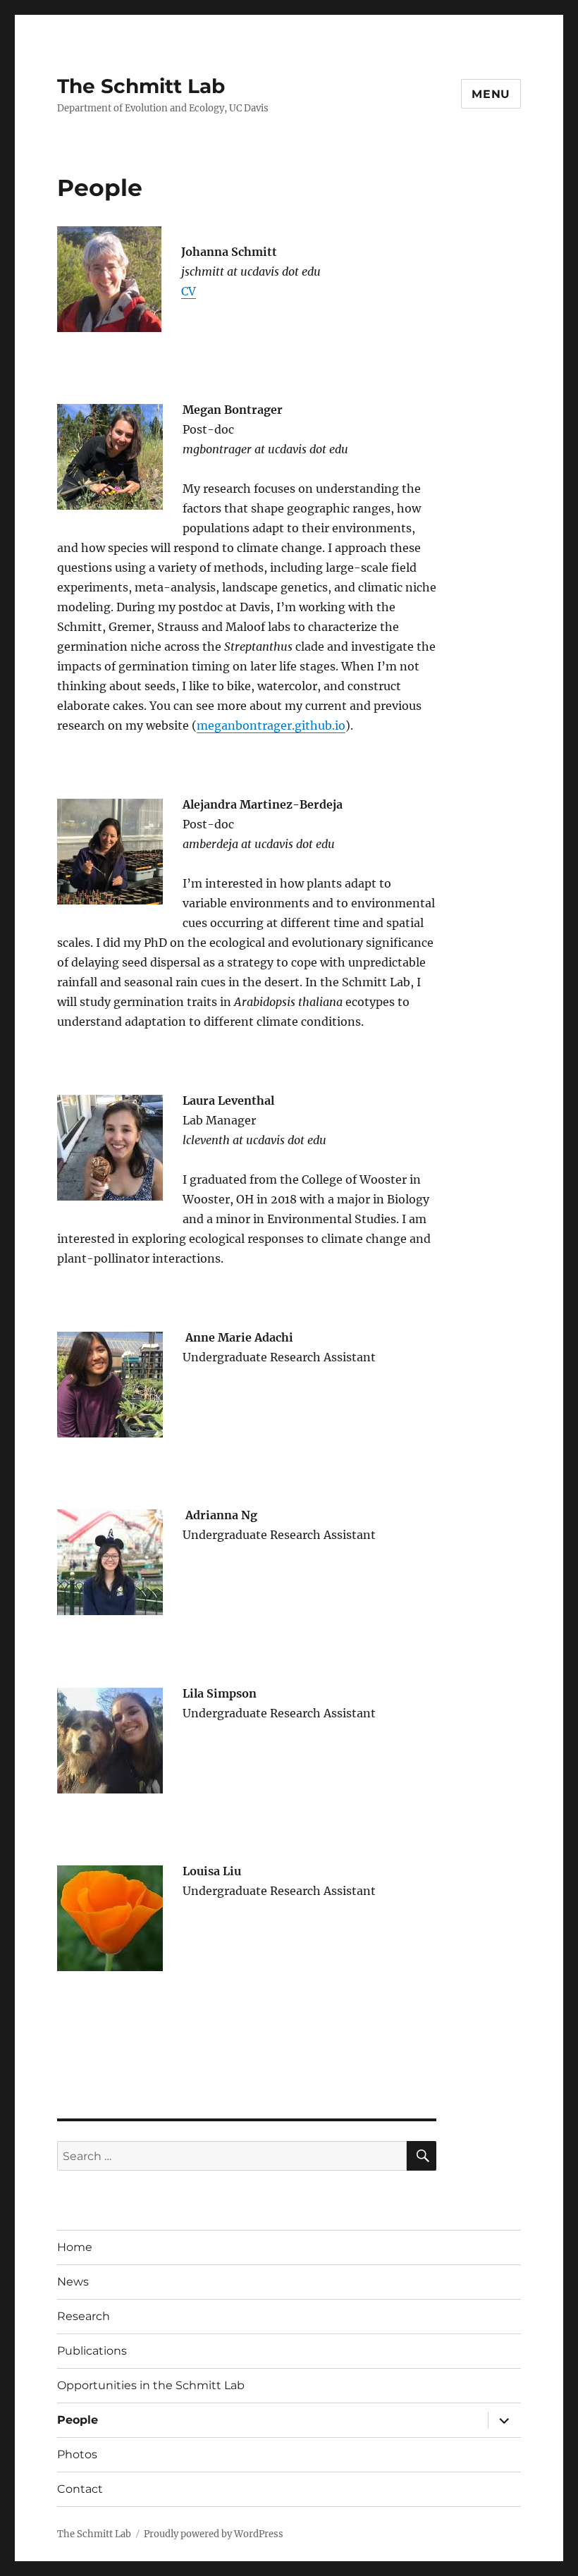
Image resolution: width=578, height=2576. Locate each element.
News (73, 2282)
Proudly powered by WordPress (214, 2534)
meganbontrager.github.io (271, 725)
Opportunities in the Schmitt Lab (151, 2385)
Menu (491, 94)
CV (189, 291)
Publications (92, 2351)
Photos (77, 2454)
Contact (80, 2489)
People (78, 2420)
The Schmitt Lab (141, 86)
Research (84, 2316)
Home (75, 2247)
